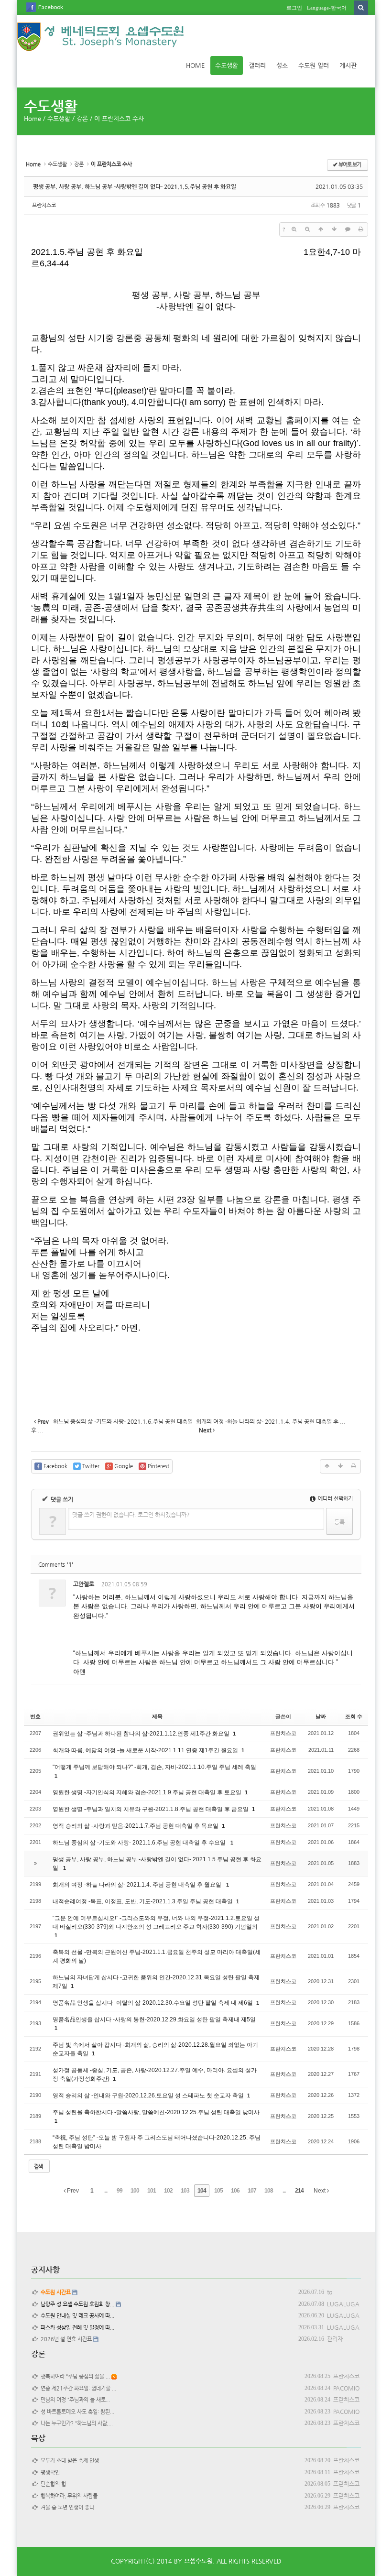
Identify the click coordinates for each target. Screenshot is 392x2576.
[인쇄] (361, 229)
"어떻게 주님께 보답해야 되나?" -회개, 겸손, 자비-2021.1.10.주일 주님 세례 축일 (154, 1767)
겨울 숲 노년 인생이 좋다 (66, 2507)
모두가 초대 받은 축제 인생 (68, 2461)
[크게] (294, 229)
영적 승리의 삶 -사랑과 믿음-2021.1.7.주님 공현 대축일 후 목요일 (136, 1826)
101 (152, 2191)
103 (185, 2191)
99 (120, 2191)
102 (168, 2191)
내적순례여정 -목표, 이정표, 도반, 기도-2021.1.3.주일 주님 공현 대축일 (143, 1901)
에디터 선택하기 (335, 1499)
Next (320, 2191)
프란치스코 (44, 205)
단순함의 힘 (52, 2484)
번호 (35, 1716)
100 (135, 2191)
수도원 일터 (314, 65)
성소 (282, 65)
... (106, 2191)
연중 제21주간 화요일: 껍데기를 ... (77, 2388)
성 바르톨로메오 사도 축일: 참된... (76, 2412)
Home (33, 118)
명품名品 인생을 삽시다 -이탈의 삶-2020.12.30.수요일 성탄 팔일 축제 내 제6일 (153, 2003)
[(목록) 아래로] (334, 229)
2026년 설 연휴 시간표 (65, 2339)
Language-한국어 (327, 8)
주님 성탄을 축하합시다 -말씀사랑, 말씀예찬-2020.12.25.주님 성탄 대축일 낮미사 (156, 2112)
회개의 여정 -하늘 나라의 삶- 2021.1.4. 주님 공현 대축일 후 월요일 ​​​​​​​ (138, 1885)
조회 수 (354, 1716)
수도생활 (227, 65)
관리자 (335, 2339)
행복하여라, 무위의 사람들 (68, 2496)
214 (299, 2191)
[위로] (321, 229)
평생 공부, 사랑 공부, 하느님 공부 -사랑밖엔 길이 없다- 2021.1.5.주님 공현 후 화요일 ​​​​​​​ (135, 186)
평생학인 (49, 2472)
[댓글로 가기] (348, 229)
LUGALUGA (343, 2304)
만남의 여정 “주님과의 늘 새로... (74, 2400)
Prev (72, 2191)
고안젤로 (84, 1584)
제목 (157, 1716)
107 (252, 2191)
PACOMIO (346, 2388)
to (330, 2292)
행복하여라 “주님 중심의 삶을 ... (74, 2376)
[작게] (307, 229)
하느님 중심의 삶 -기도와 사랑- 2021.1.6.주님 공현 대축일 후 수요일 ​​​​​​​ (141, 1843)
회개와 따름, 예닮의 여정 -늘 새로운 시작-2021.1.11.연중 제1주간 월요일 (146, 1750)
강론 (82, 118)
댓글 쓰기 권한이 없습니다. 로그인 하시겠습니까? (131, 1515)
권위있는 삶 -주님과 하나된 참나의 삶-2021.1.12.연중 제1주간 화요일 (142, 1734)
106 (235, 2191)
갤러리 (257, 65)
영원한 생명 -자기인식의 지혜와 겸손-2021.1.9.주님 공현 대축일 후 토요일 (148, 1792)
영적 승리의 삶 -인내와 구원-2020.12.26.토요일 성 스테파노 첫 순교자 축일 (149, 2096)
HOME (195, 65)
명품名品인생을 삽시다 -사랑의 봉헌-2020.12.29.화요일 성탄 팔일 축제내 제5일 (154, 2019)
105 (218, 2191)
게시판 (348, 65)
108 (269, 2191)
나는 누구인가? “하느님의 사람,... (75, 2423)
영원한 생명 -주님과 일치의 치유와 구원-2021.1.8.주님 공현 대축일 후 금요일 (151, 1809)
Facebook (51, 7)
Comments (56, 1565)
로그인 (294, 8)
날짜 (321, 1716)
